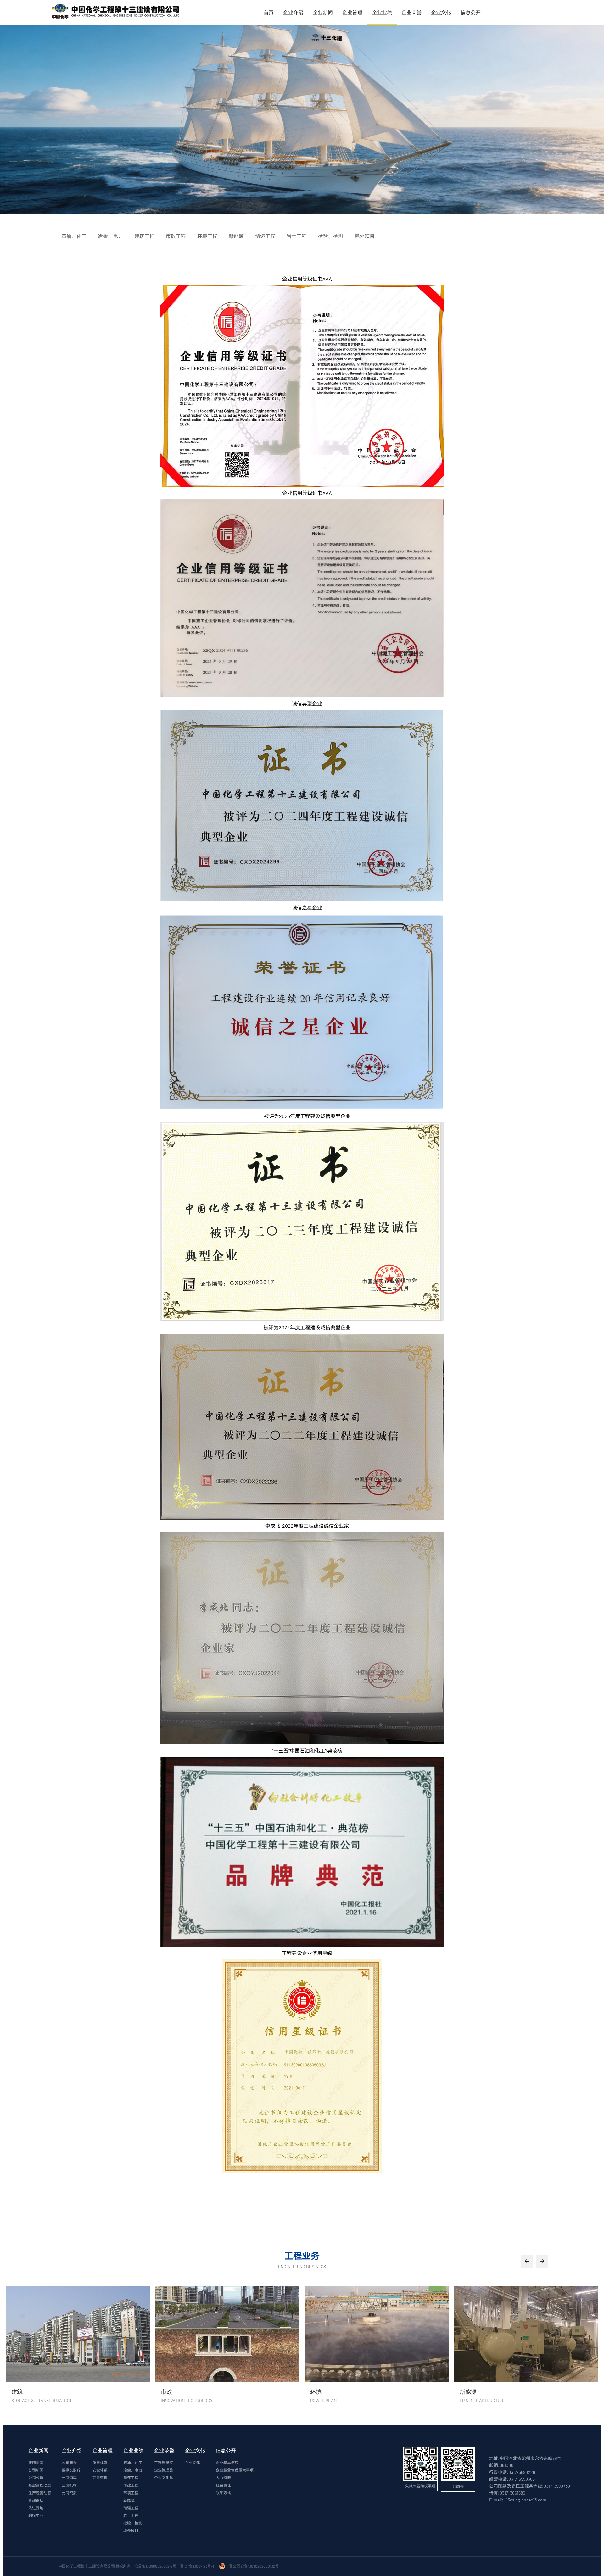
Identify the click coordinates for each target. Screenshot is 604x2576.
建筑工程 (131, 2478)
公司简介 (69, 2462)
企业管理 (352, 12)
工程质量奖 (164, 2462)
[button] (527, 2261)
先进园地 (36, 2508)
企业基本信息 (227, 2462)
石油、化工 (133, 2462)
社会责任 (223, 2485)
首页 (269, 12)
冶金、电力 (133, 2470)
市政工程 (131, 2485)
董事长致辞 (71, 2470)
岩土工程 (131, 2515)
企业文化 (441, 12)
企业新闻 (323, 12)
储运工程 (131, 2508)
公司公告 (36, 2478)
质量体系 (100, 2462)
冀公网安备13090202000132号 (254, 2566)
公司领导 (69, 2478)
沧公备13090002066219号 (155, 2566)
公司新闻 (36, 2470)
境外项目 (131, 2530)
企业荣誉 (411, 12)
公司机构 (69, 2485)
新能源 (129, 2500)
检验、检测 (133, 2523)
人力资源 (223, 2478)
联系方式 (223, 2493)
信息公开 (471, 12)
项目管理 (100, 2478)
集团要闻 (36, 2462)
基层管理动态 (40, 2485)
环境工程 (131, 2493)
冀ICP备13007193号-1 (198, 2566)
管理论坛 (36, 2500)
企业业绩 (382, 12)
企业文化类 (164, 2478)
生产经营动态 (40, 2493)
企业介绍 (293, 12)
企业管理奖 (164, 2470)
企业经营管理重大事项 (235, 2470)
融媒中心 (36, 2515)
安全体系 (100, 2470)
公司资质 (69, 2493)
